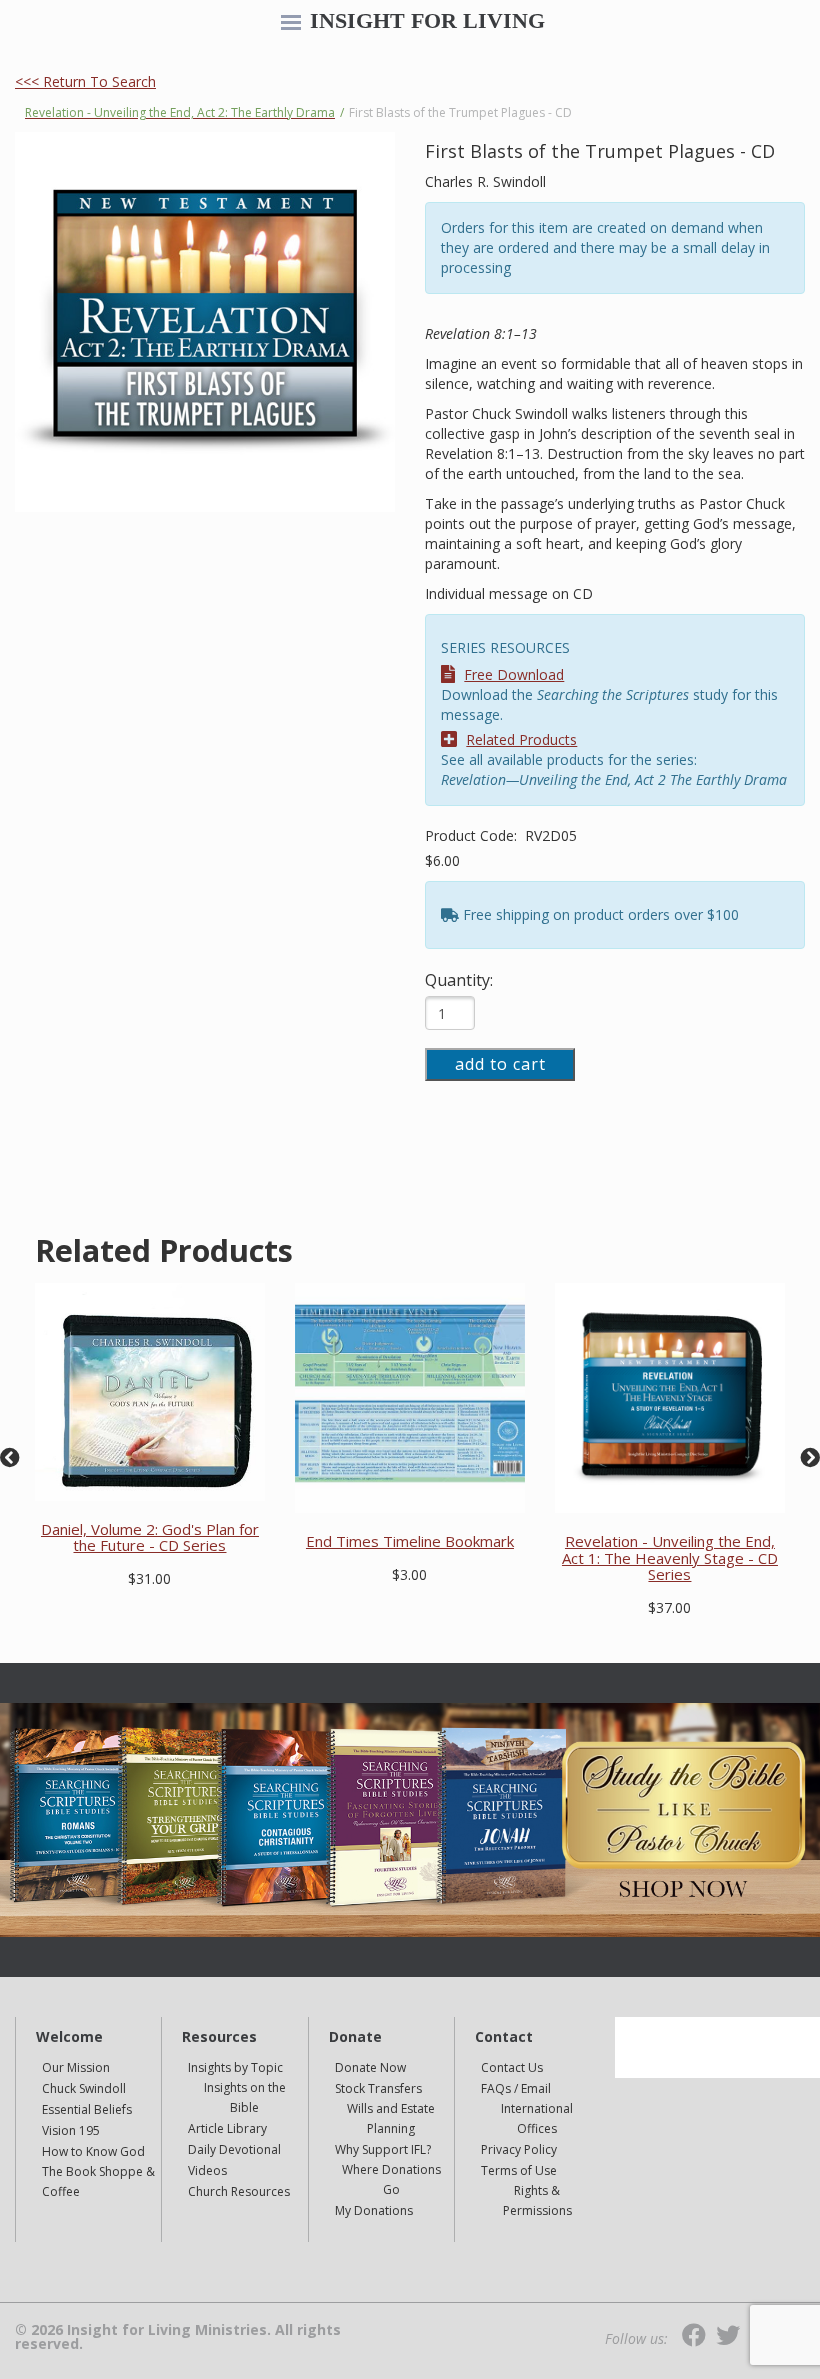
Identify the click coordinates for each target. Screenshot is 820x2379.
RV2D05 (551, 835)
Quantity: (459, 980)
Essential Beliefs (87, 2109)
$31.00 (149, 1578)
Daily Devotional (234, 2149)
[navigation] (291, 24)
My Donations (374, 2210)
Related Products (521, 739)
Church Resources (239, 2191)
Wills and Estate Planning (391, 2118)
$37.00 (669, 1607)
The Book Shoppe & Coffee (98, 2181)
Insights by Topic (235, 2067)
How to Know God (93, 2151)
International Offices (537, 2118)
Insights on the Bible (245, 2097)
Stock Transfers (378, 2088)
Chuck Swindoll (84, 2088)
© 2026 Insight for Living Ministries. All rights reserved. (178, 2337)
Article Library (227, 2128)
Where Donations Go (391, 2179)
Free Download (514, 674)
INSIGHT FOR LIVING (427, 21)
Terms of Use (519, 2170)
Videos (207, 2170)
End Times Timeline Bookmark (410, 1541)
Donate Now (370, 2067)
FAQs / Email (516, 2088)
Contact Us (512, 2067)
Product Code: (473, 835)
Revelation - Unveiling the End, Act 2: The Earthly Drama (180, 112)
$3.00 (409, 1574)
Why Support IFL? (383, 2149)
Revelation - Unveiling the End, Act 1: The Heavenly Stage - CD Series (670, 1557)
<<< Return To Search (85, 81)
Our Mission (76, 2067)
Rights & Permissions (537, 2200)
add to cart (500, 1064)
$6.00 (442, 860)
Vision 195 (71, 2130)
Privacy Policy (519, 2149)
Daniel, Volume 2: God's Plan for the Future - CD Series (150, 1537)
